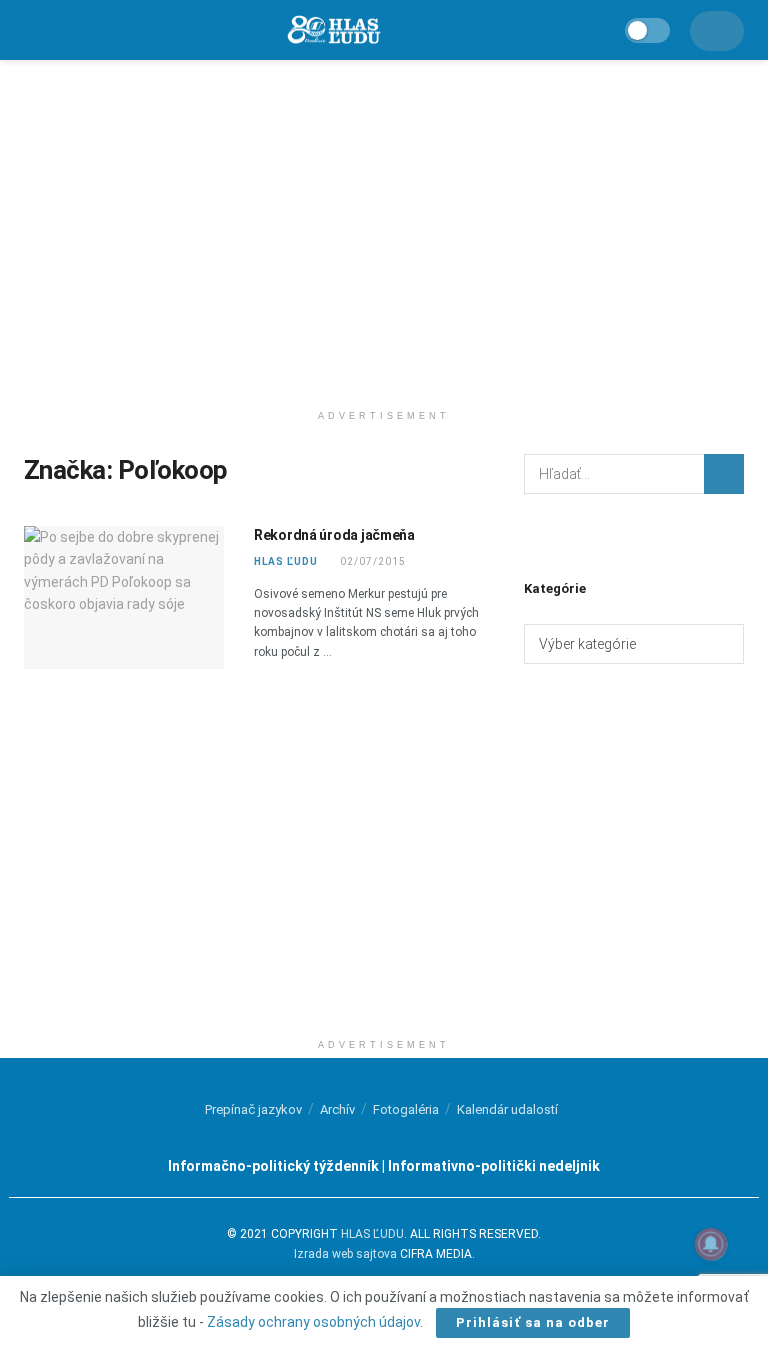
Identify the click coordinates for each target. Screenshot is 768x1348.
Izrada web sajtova (345, 1254)
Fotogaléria (406, 1109)
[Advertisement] (384, 230)
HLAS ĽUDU (286, 561)
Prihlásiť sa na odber (533, 1322)
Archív (337, 1109)
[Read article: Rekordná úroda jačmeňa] (124, 597)
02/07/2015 (371, 561)
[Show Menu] (32, 30)
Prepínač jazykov (253, 1109)
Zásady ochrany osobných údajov (313, 1322)
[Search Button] (724, 474)
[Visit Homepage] (333, 30)
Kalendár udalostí (507, 1109)
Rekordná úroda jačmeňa (334, 535)
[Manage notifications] (711, 1244)
